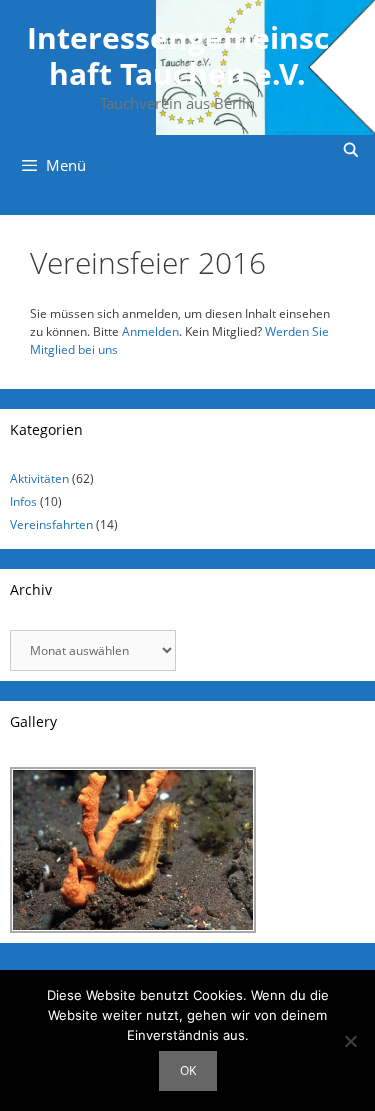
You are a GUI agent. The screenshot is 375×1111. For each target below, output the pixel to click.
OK (188, 1070)
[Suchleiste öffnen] (351, 150)
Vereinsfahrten (51, 524)
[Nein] (350, 1041)
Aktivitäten (39, 478)
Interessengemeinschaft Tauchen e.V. (178, 55)
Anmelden (150, 331)
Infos (23, 501)
